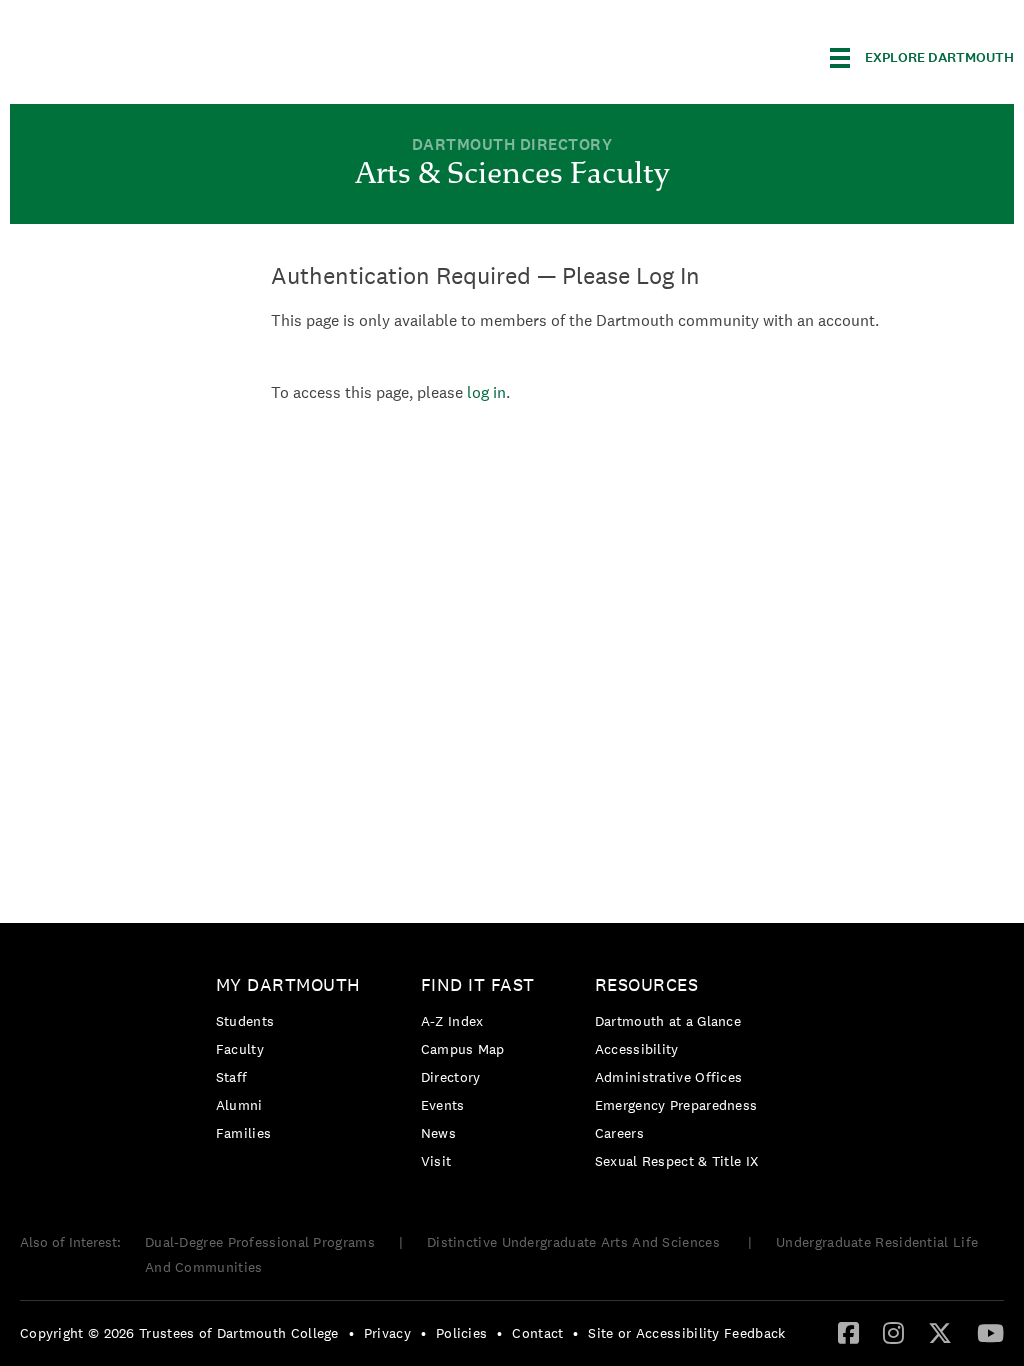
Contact (537, 1333)
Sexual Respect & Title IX (677, 1161)
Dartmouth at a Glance (668, 1021)
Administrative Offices (669, 1077)
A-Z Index (452, 1021)
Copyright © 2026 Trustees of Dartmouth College (179, 1333)
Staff (232, 1077)
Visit (436, 1161)
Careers (619, 1133)
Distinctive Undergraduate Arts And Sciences (575, 1242)
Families (243, 1133)
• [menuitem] (351, 1333)
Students (245, 1021)
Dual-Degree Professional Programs (260, 1242)
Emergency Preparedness (676, 1105)
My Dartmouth (288, 984)
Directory (451, 1077)
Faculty (240, 1049)
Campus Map (463, 1049)
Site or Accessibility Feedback (686, 1333)
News (438, 1133)
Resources (647, 984)
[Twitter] (940, 1332)
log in (486, 392)
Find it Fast (478, 984)
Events (443, 1105)
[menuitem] (293, 1062)
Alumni (239, 1105)
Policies (461, 1333)
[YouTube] (990, 1332)
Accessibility (637, 1049)
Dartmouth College (168, 54)
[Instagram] (893, 1332)
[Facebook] (848, 1332)
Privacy (387, 1333)
